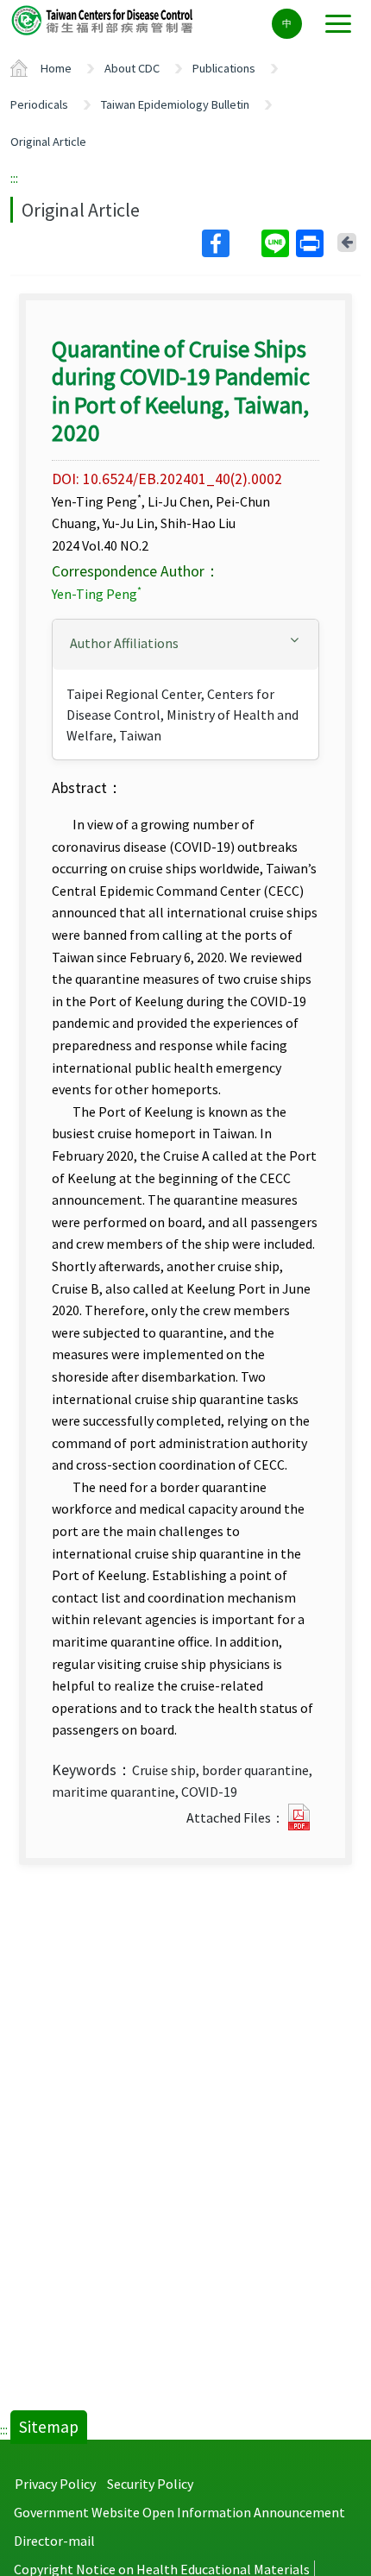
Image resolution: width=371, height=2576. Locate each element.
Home (56, 68)
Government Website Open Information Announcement (179, 2512)
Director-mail (54, 2541)
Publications (224, 68)
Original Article (48, 142)
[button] (185, 643)
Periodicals (39, 104)
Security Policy (150, 2484)
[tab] (185, 645)
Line (277, 243)
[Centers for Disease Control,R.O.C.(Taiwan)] (104, 19)
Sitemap (49, 2427)
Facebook (230, 243)
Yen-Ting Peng (97, 594)
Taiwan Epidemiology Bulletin (175, 104)
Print (311, 243)
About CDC (132, 68)
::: (14, 178)
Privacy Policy (55, 2484)
